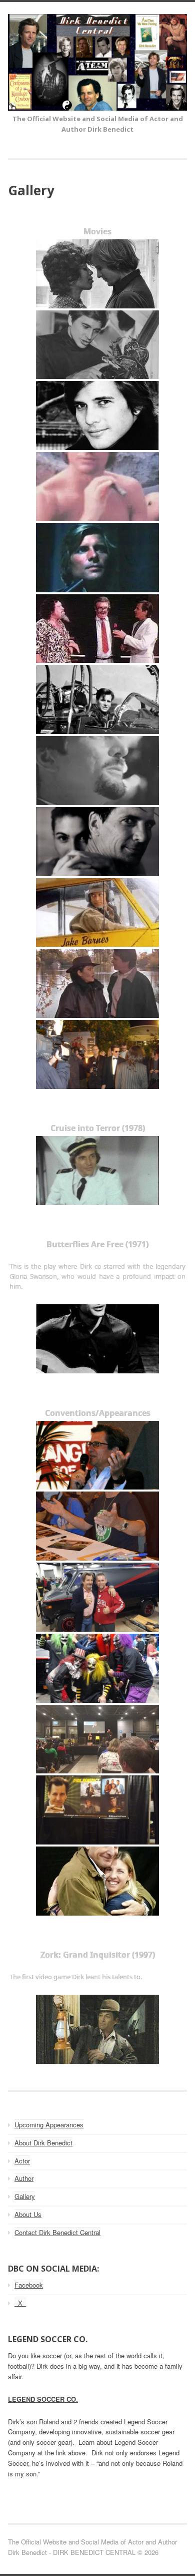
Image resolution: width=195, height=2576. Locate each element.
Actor (22, 2161)
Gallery (25, 2196)
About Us (28, 2214)
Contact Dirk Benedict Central (57, 2232)
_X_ (20, 2303)
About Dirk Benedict (43, 2143)
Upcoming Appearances (49, 2125)
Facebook (29, 2285)
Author (24, 2178)
